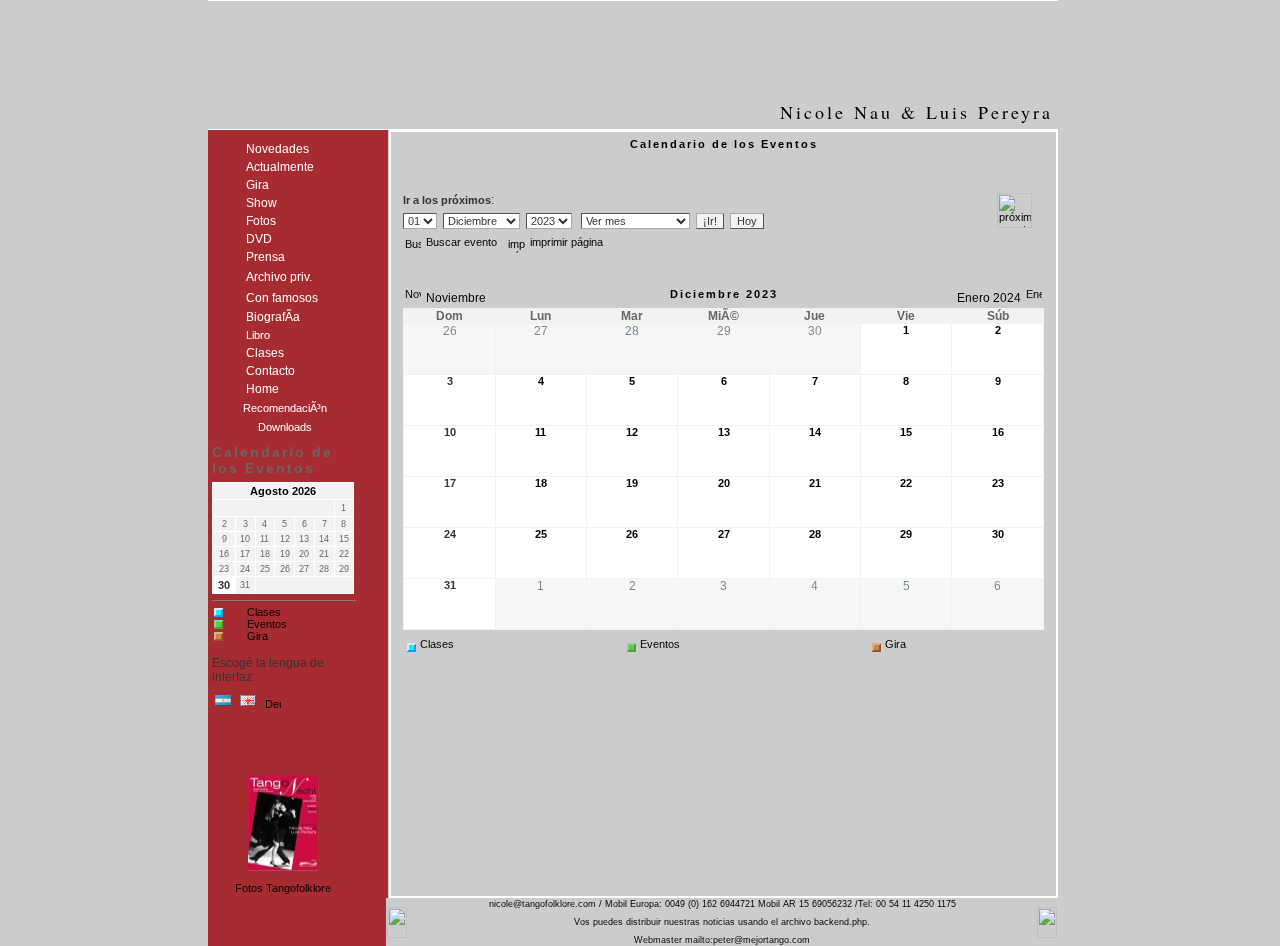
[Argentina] (223, 705)
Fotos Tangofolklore (283, 888)
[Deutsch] (273, 705)
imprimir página (566, 242)
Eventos (267, 624)
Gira (257, 636)
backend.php (840, 922)
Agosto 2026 (283, 491)
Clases (264, 612)
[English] (248, 705)
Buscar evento (461, 242)
